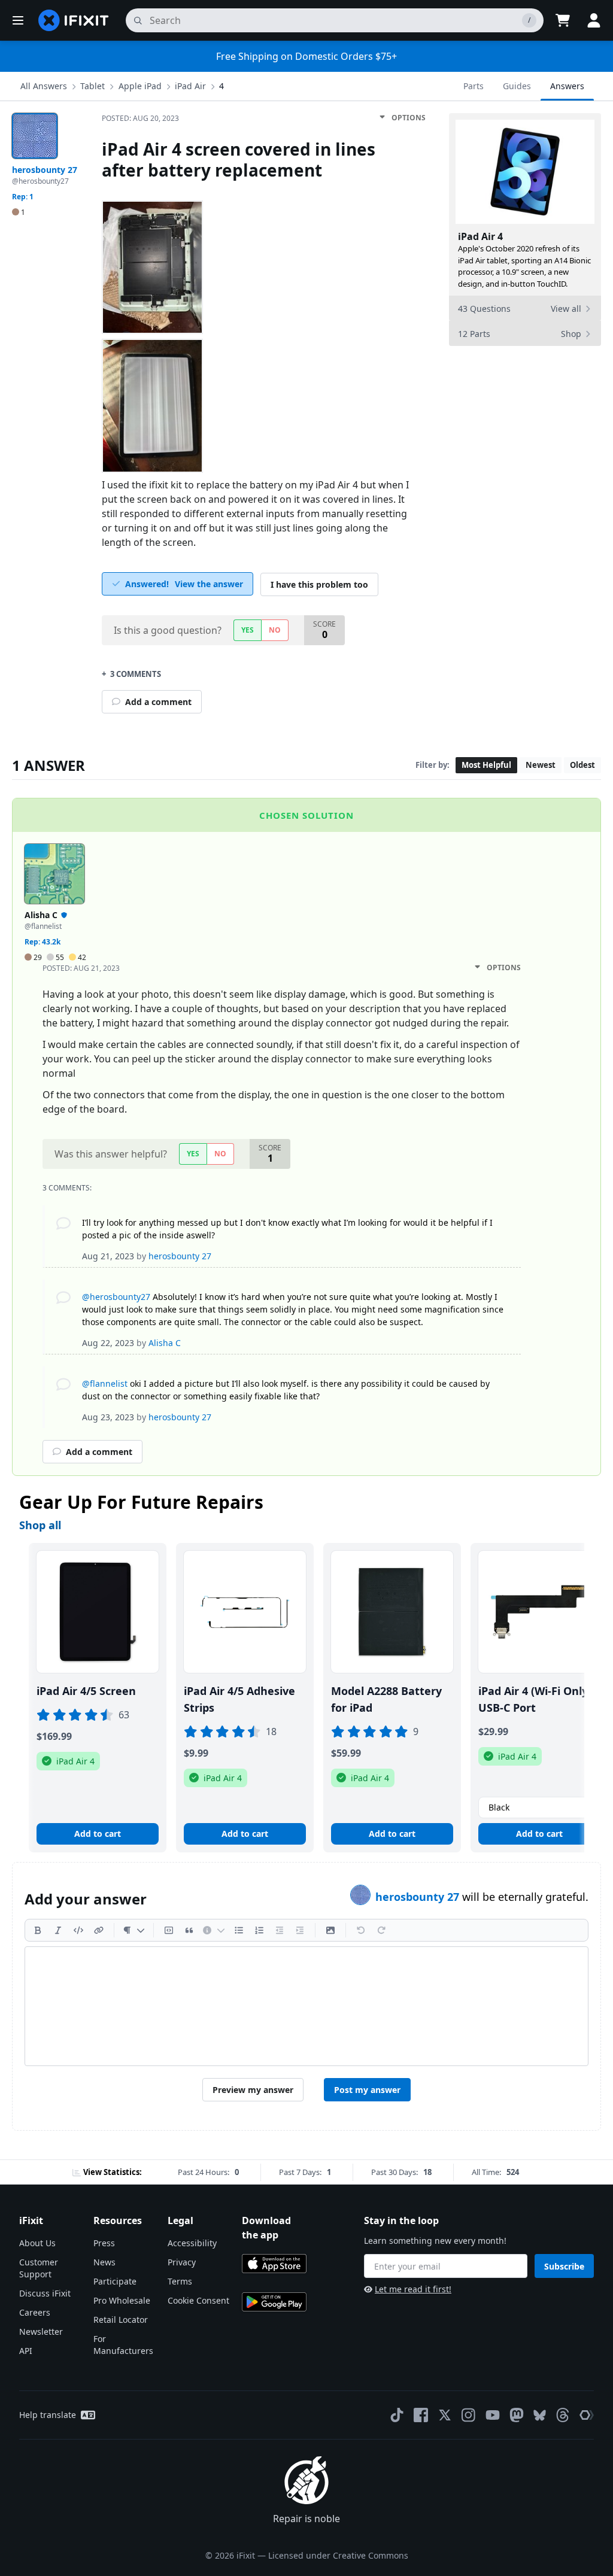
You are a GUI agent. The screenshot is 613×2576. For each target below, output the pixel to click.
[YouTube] (493, 2415)
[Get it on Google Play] (274, 2302)
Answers (567, 86)
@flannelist (105, 1383)
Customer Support (39, 2268)
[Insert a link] (99, 1930)
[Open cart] (563, 20)
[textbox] (306, 2006)
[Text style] (134, 1930)
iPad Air (190, 86)
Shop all (40, 1525)
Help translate (48, 2415)
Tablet (92, 86)
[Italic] (58, 1930)
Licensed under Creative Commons (338, 2555)
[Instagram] (469, 2415)
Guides (517, 86)
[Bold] (38, 1930)
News (104, 2262)
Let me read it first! (413, 2289)
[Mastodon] (517, 2415)
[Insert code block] (169, 1930)
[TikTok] (397, 2415)
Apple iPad (140, 86)
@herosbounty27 (116, 1297)
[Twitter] (445, 2415)
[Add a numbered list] (259, 1930)
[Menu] (18, 20)
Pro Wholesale (122, 2300)
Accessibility (192, 2243)
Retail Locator (121, 2320)
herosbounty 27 (419, 1897)
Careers (35, 2312)
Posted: (140, 118)
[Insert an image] (330, 1930)
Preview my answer (253, 2090)
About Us (37, 2243)
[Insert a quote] (189, 1930)
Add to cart (98, 1834)
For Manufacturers (123, 2345)
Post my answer (367, 2090)
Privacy (182, 2262)
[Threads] (563, 2415)
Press (104, 2243)
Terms (180, 2281)
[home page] (74, 20)
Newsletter (41, 2332)
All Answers (44, 86)
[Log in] (594, 20)
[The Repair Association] (587, 2415)
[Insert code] (78, 1930)
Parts (474, 86)
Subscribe (564, 2266)
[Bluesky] (540, 2415)
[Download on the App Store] (274, 2264)
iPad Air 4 (480, 236)
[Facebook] (421, 2415)
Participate (115, 2281)
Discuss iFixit (45, 2293)
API (26, 2351)
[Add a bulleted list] (239, 1930)
